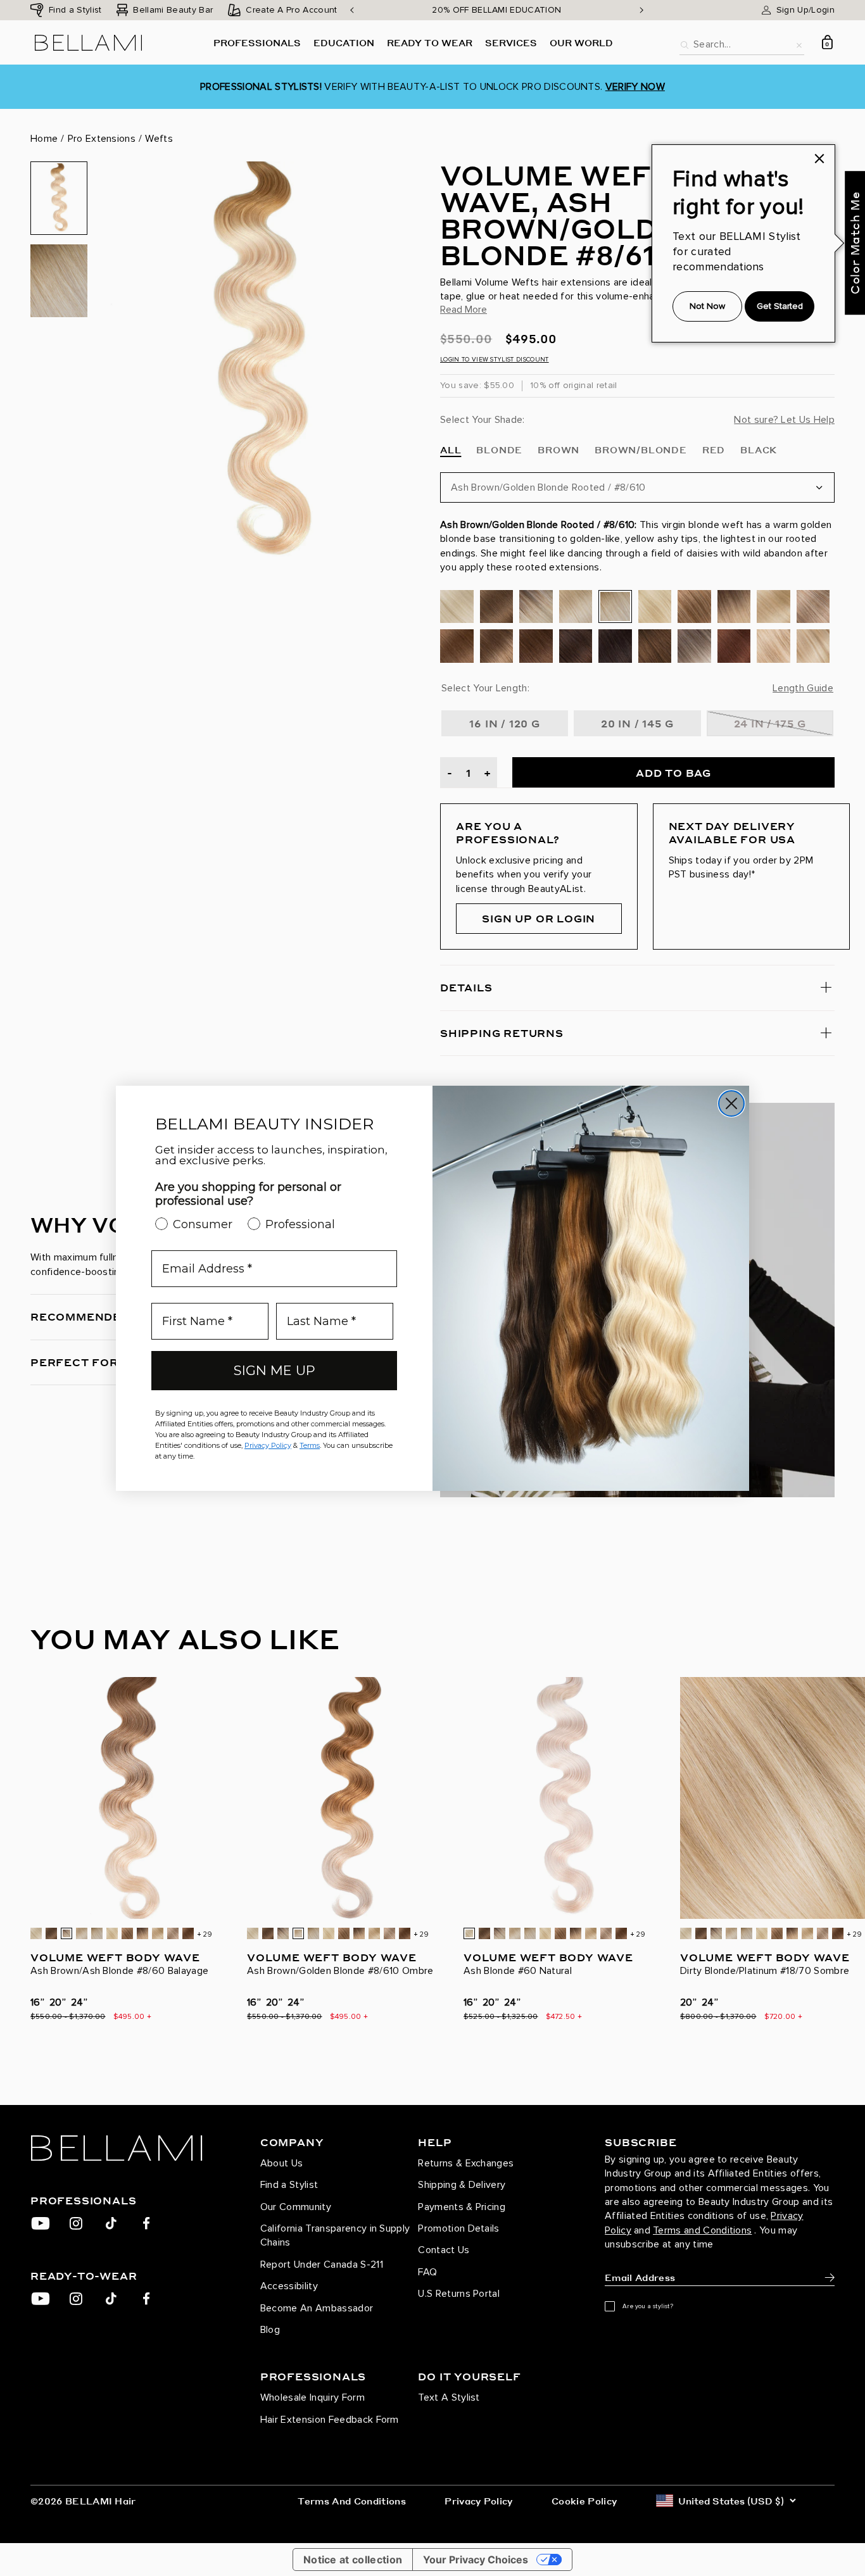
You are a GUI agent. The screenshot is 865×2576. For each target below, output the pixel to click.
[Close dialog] (731, 1103)
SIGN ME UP (275, 1370)
